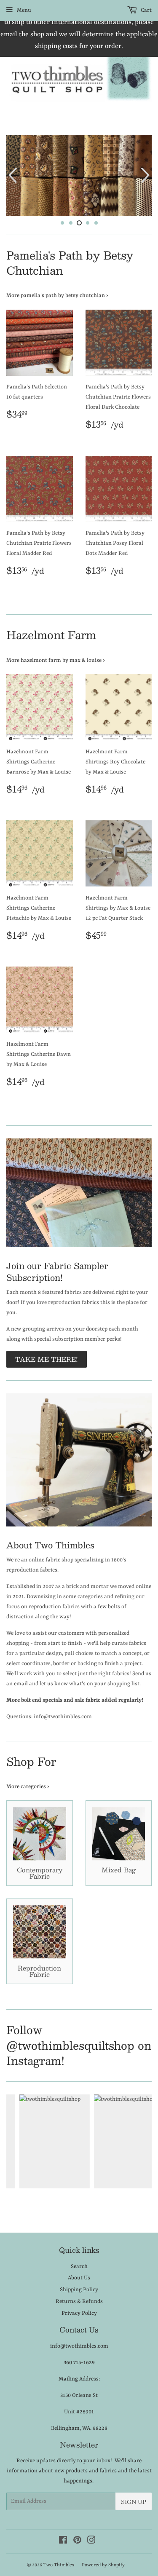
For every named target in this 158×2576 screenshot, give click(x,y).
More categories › (28, 1788)
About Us (79, 2279)
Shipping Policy (79, 2291)
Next (146, 176)
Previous (12, 176)
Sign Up (134, 2503)
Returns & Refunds (79, 2302)
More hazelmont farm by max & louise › (56, 661)
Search (79, 2267)
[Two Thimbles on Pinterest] (77, 2543)
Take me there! (47, 1360)
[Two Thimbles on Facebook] (63, 2543)
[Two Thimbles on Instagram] (91, 2543)
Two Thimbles (59, 2567)
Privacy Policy (79, 2314)
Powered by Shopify (103, 2567)
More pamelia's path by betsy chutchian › (57, 296)
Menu (24, 10)
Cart (146, 10)
